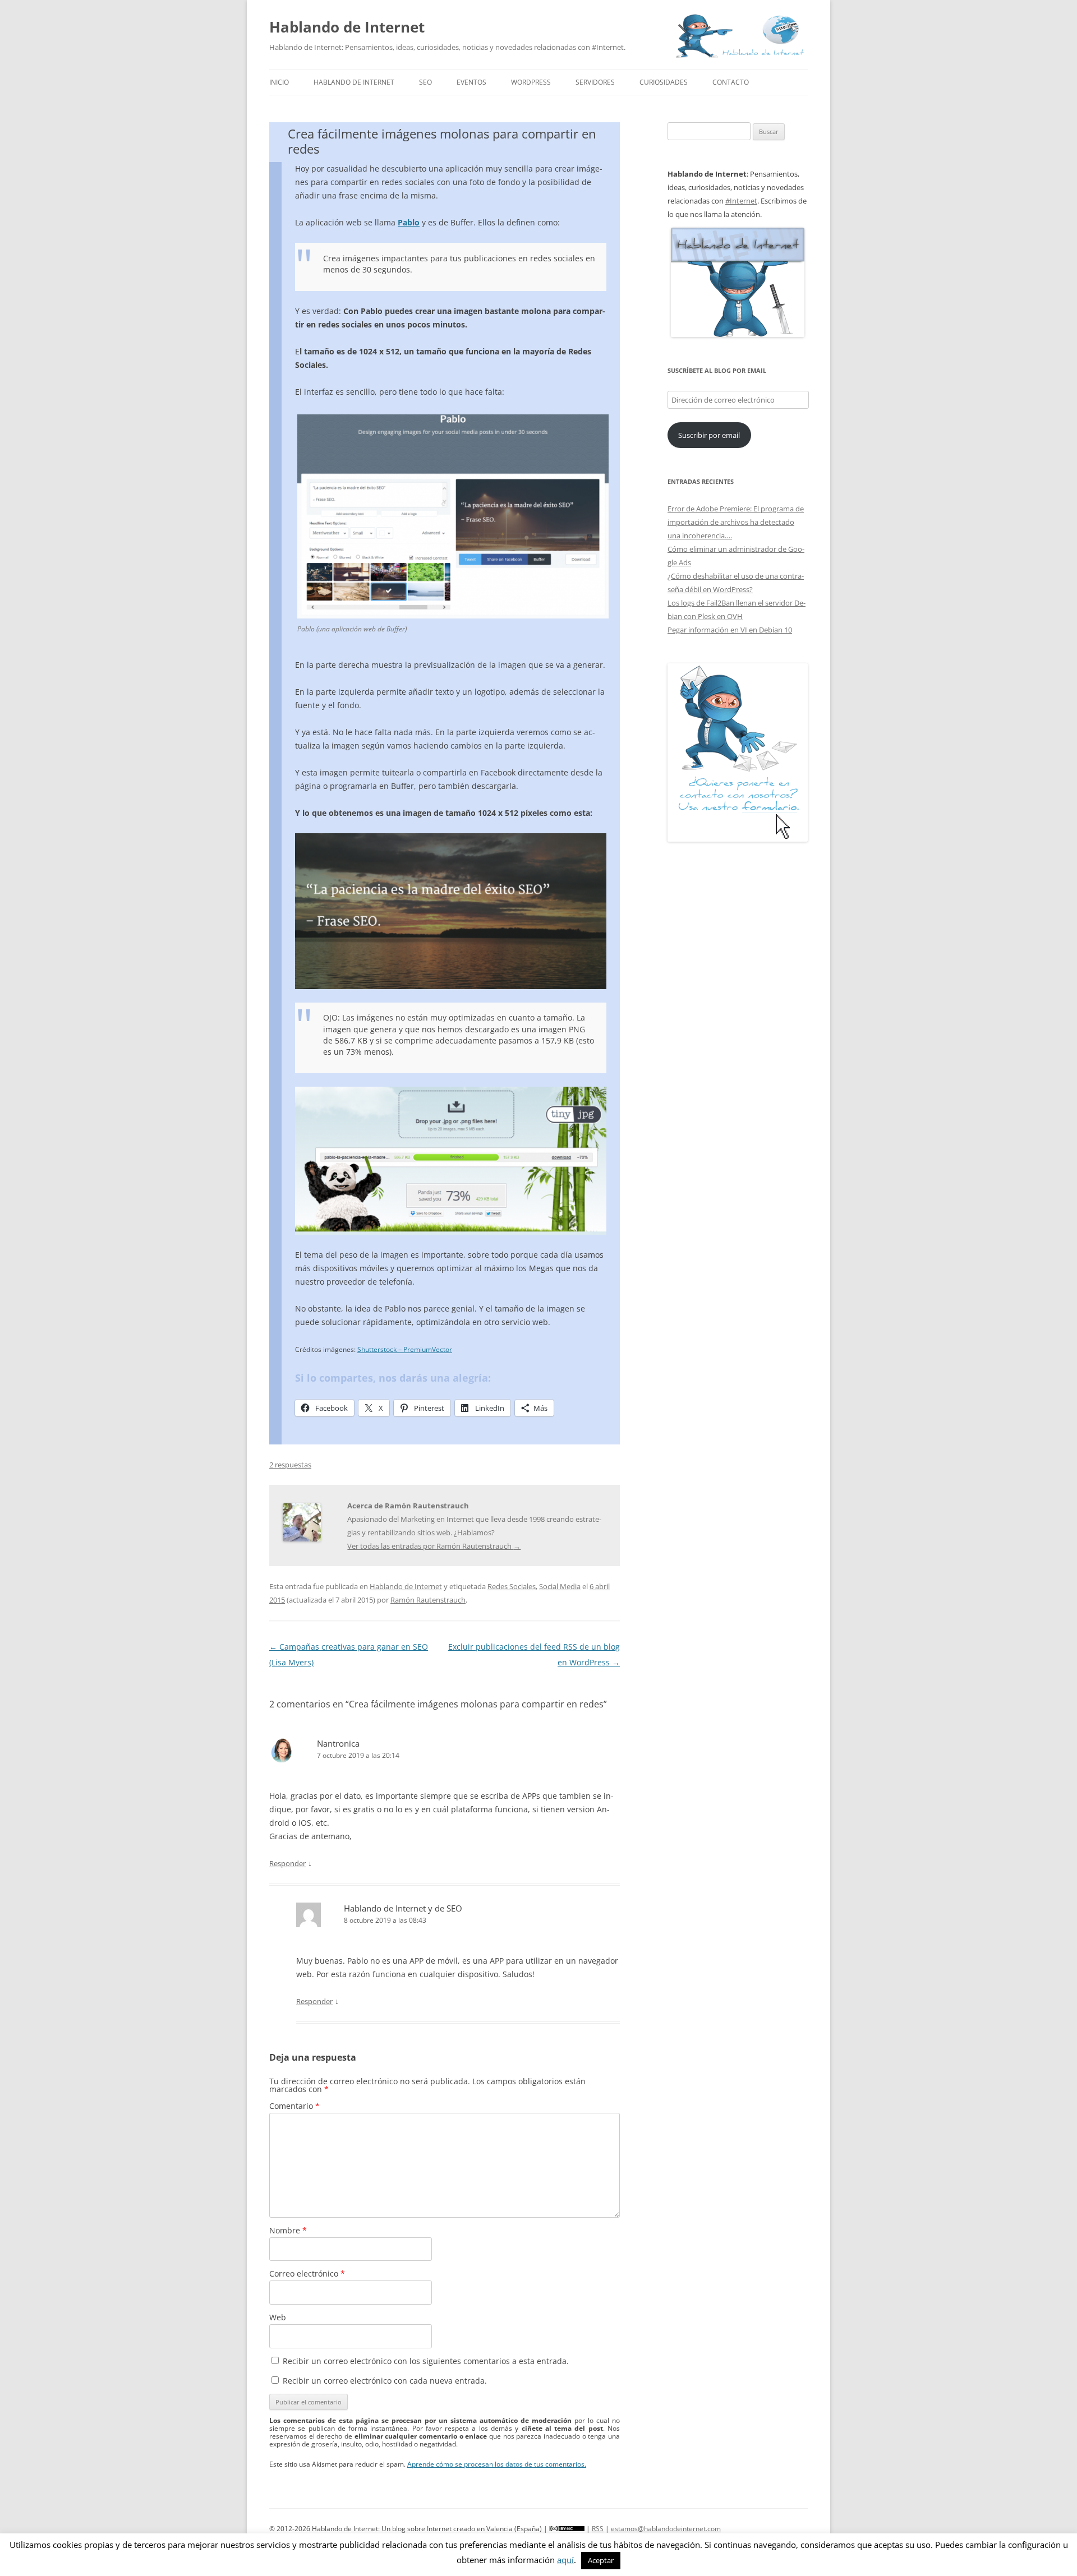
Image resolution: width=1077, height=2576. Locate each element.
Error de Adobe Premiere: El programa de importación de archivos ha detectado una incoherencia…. (736, 522)
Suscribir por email (709, 435)
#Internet (741, 201)
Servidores (595, 82)
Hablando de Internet (347, 27)
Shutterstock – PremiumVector (405, 1349)
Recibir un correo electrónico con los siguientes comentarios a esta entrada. (426, 2361)
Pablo (409, 222)
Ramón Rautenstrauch (428, 1600)
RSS (598, 2529)
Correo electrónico (307, 2273)
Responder (287, 1863)
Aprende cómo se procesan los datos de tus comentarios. (497, 2464)
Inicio (279, 82)
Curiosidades (664, 82)
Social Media (560, 1586)
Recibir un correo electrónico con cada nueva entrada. (385, 2381)
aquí (565, 2560)
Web (278, 2317)
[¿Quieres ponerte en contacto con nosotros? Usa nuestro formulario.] (738, 753)
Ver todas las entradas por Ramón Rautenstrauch (434, 1546)
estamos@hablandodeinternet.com (666, 2529)
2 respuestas (290, 1465)
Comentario (294, 2106)
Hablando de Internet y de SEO (403, 1908)
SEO (425, 82)
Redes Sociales (512, 1586)
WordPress (531, 82)
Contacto (731, 82)
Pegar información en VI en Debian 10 (730, 630)
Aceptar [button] (601, 2560)
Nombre (288, 2230)
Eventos (471, 82)
